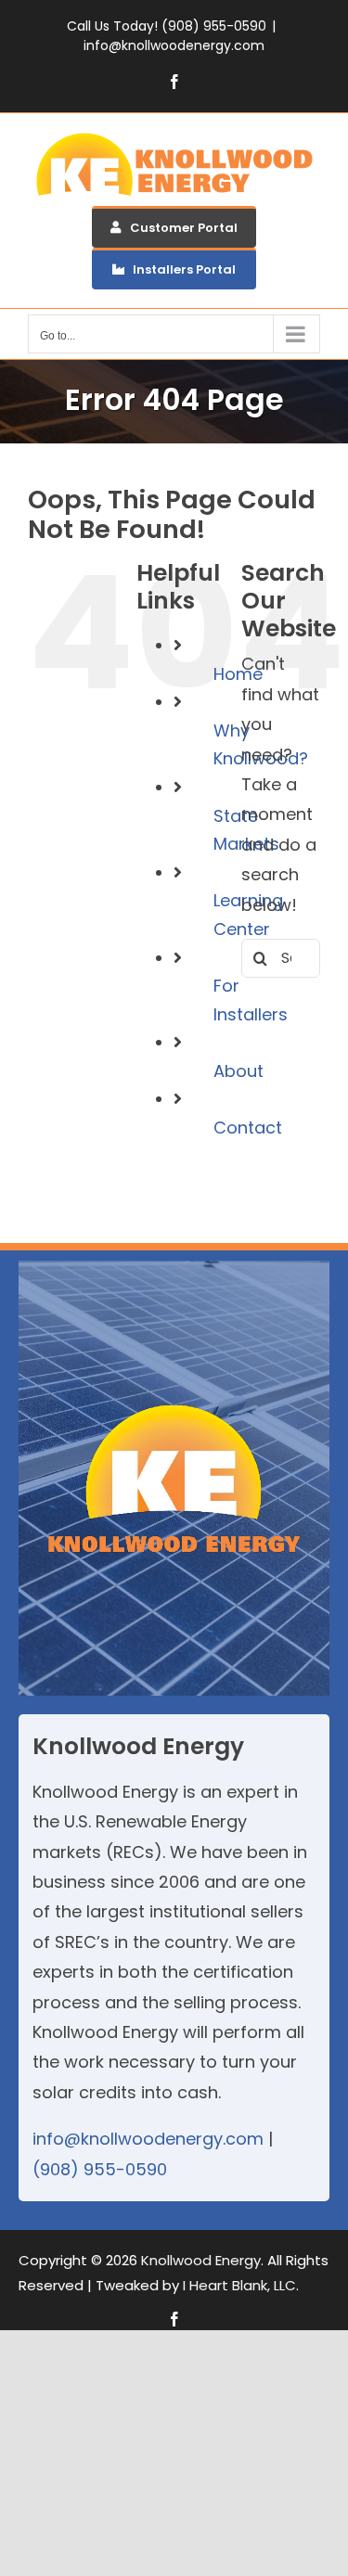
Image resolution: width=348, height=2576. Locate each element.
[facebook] (174, 2319)
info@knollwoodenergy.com (174, 45)
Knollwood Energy (201, 2260)
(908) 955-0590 (100, 2169)
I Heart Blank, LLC (239, 2285)
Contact (248, 1128)
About (238, 1071)
